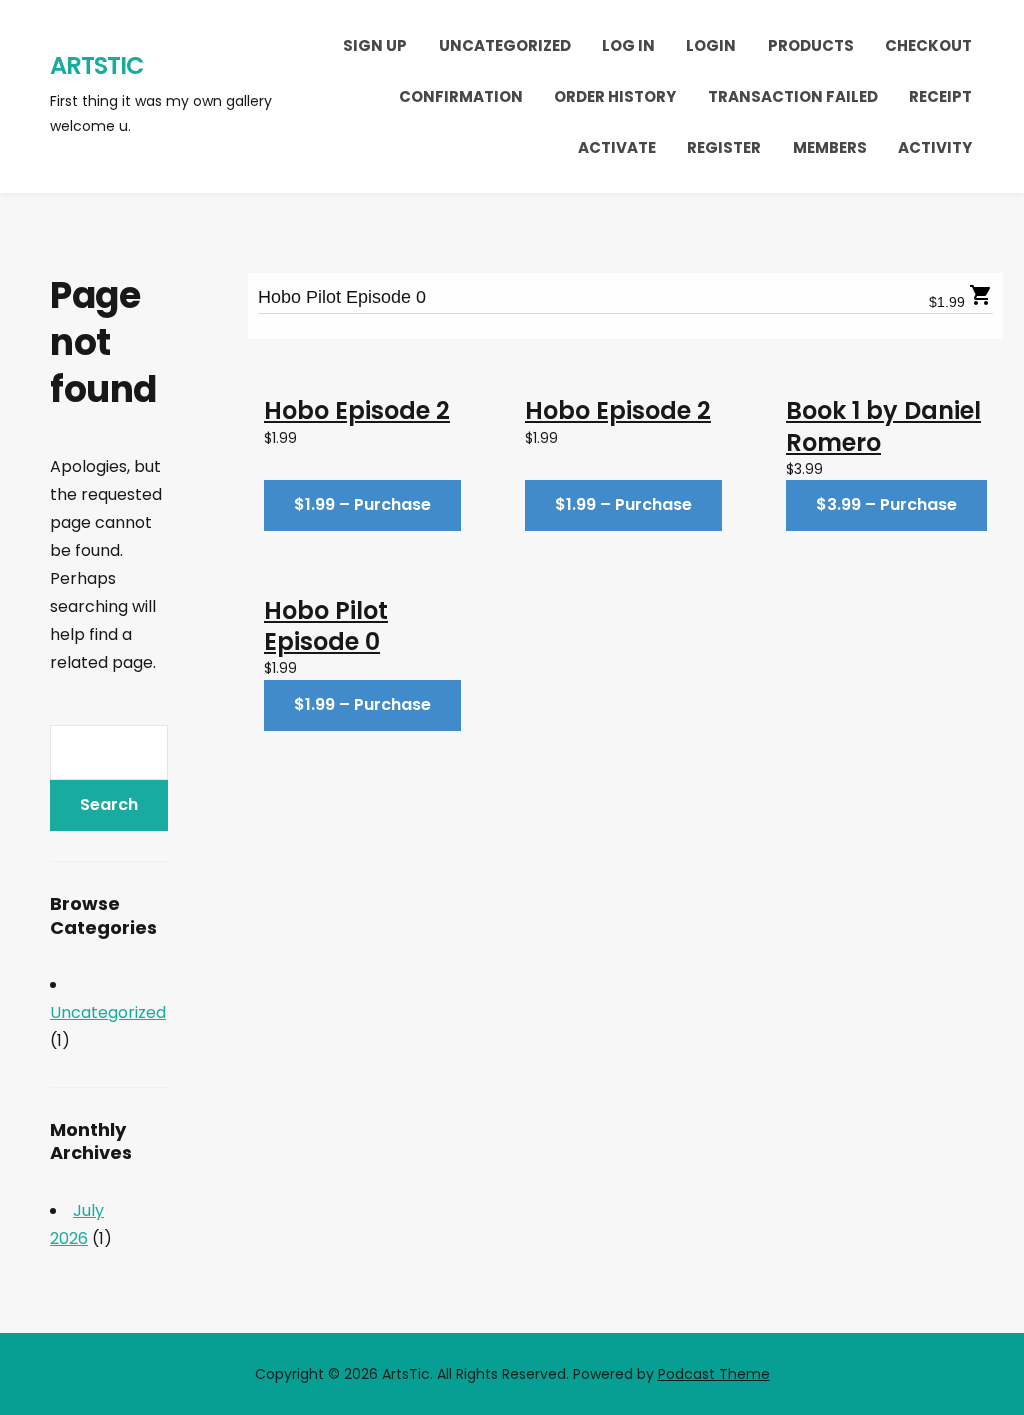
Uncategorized (505, 45)
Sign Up (375, 45)
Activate (617, 147)
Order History (615, 96)
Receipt (940, 96)
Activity (935, 147)
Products (811, 45)
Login (711, 45)
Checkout (928, 45)
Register (724, 147)
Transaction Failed (793, 96)
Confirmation (461, 96)
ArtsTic (97, 65)
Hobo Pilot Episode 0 (342, 297)
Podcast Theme (714, 1374)
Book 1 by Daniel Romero (883, 426)
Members (830, 147)
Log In (628, 45)
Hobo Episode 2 (357, 410)
